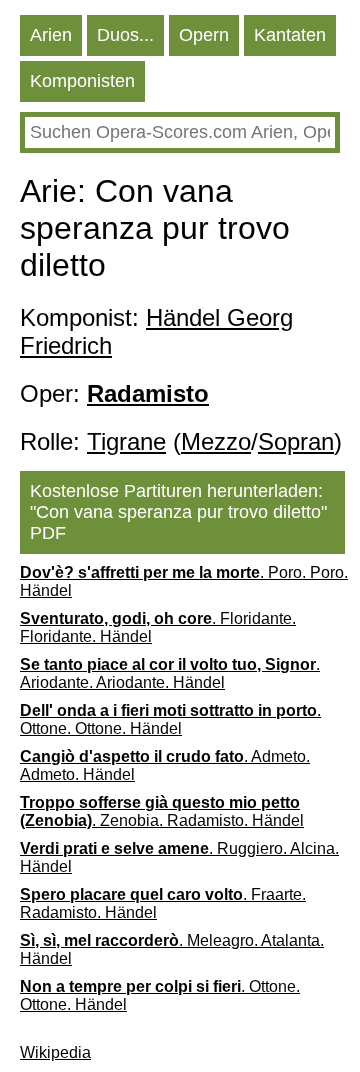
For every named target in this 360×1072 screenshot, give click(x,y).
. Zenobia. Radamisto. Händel (162, 811)
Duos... (125, 35)
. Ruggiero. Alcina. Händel (179, 857)
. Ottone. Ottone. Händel (170, 719)
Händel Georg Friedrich (156, 331)
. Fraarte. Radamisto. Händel (163, 903)
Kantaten (290, 35)
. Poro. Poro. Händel (184, 581)
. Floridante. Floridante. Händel (158, 627)
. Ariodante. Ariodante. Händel (170, 673)
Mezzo (216, 441)
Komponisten (82, 81)
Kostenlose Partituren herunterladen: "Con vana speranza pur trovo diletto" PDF (178, 512)
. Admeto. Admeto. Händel (165, 765)
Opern (204, 35)
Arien (51, 35)
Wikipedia (55, 1052)
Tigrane (126, 441)
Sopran (296, 441)
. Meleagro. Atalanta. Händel (172, 949)
